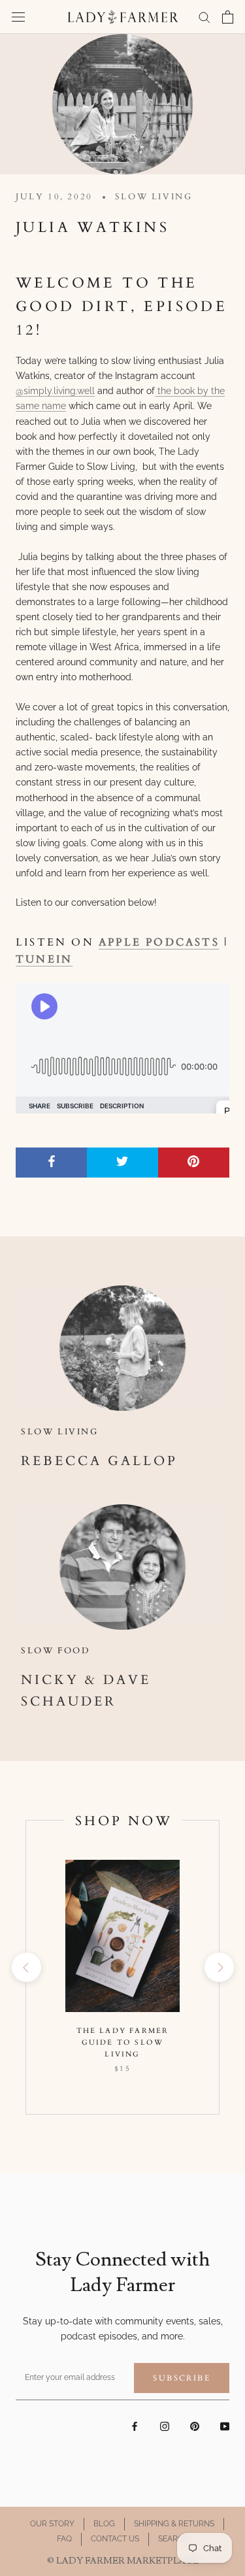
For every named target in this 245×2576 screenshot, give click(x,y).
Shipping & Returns (174, 2524)
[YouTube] (225, 2426)
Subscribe (182, 2378)
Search (173, 2539)
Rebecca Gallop (99, 1461)
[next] (219, 1967)
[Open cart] (228, 17)
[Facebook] (135, 2426)
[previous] (26, 1967)
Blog (104, 2524)
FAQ (64, 2539)
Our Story (52, 2524)
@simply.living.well (55, 391)
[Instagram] (165, 2426)
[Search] (204, 17)
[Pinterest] (195, 2426)
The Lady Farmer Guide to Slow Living (123, 2042)
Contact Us (115, 2539)
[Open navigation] (18, 17)
